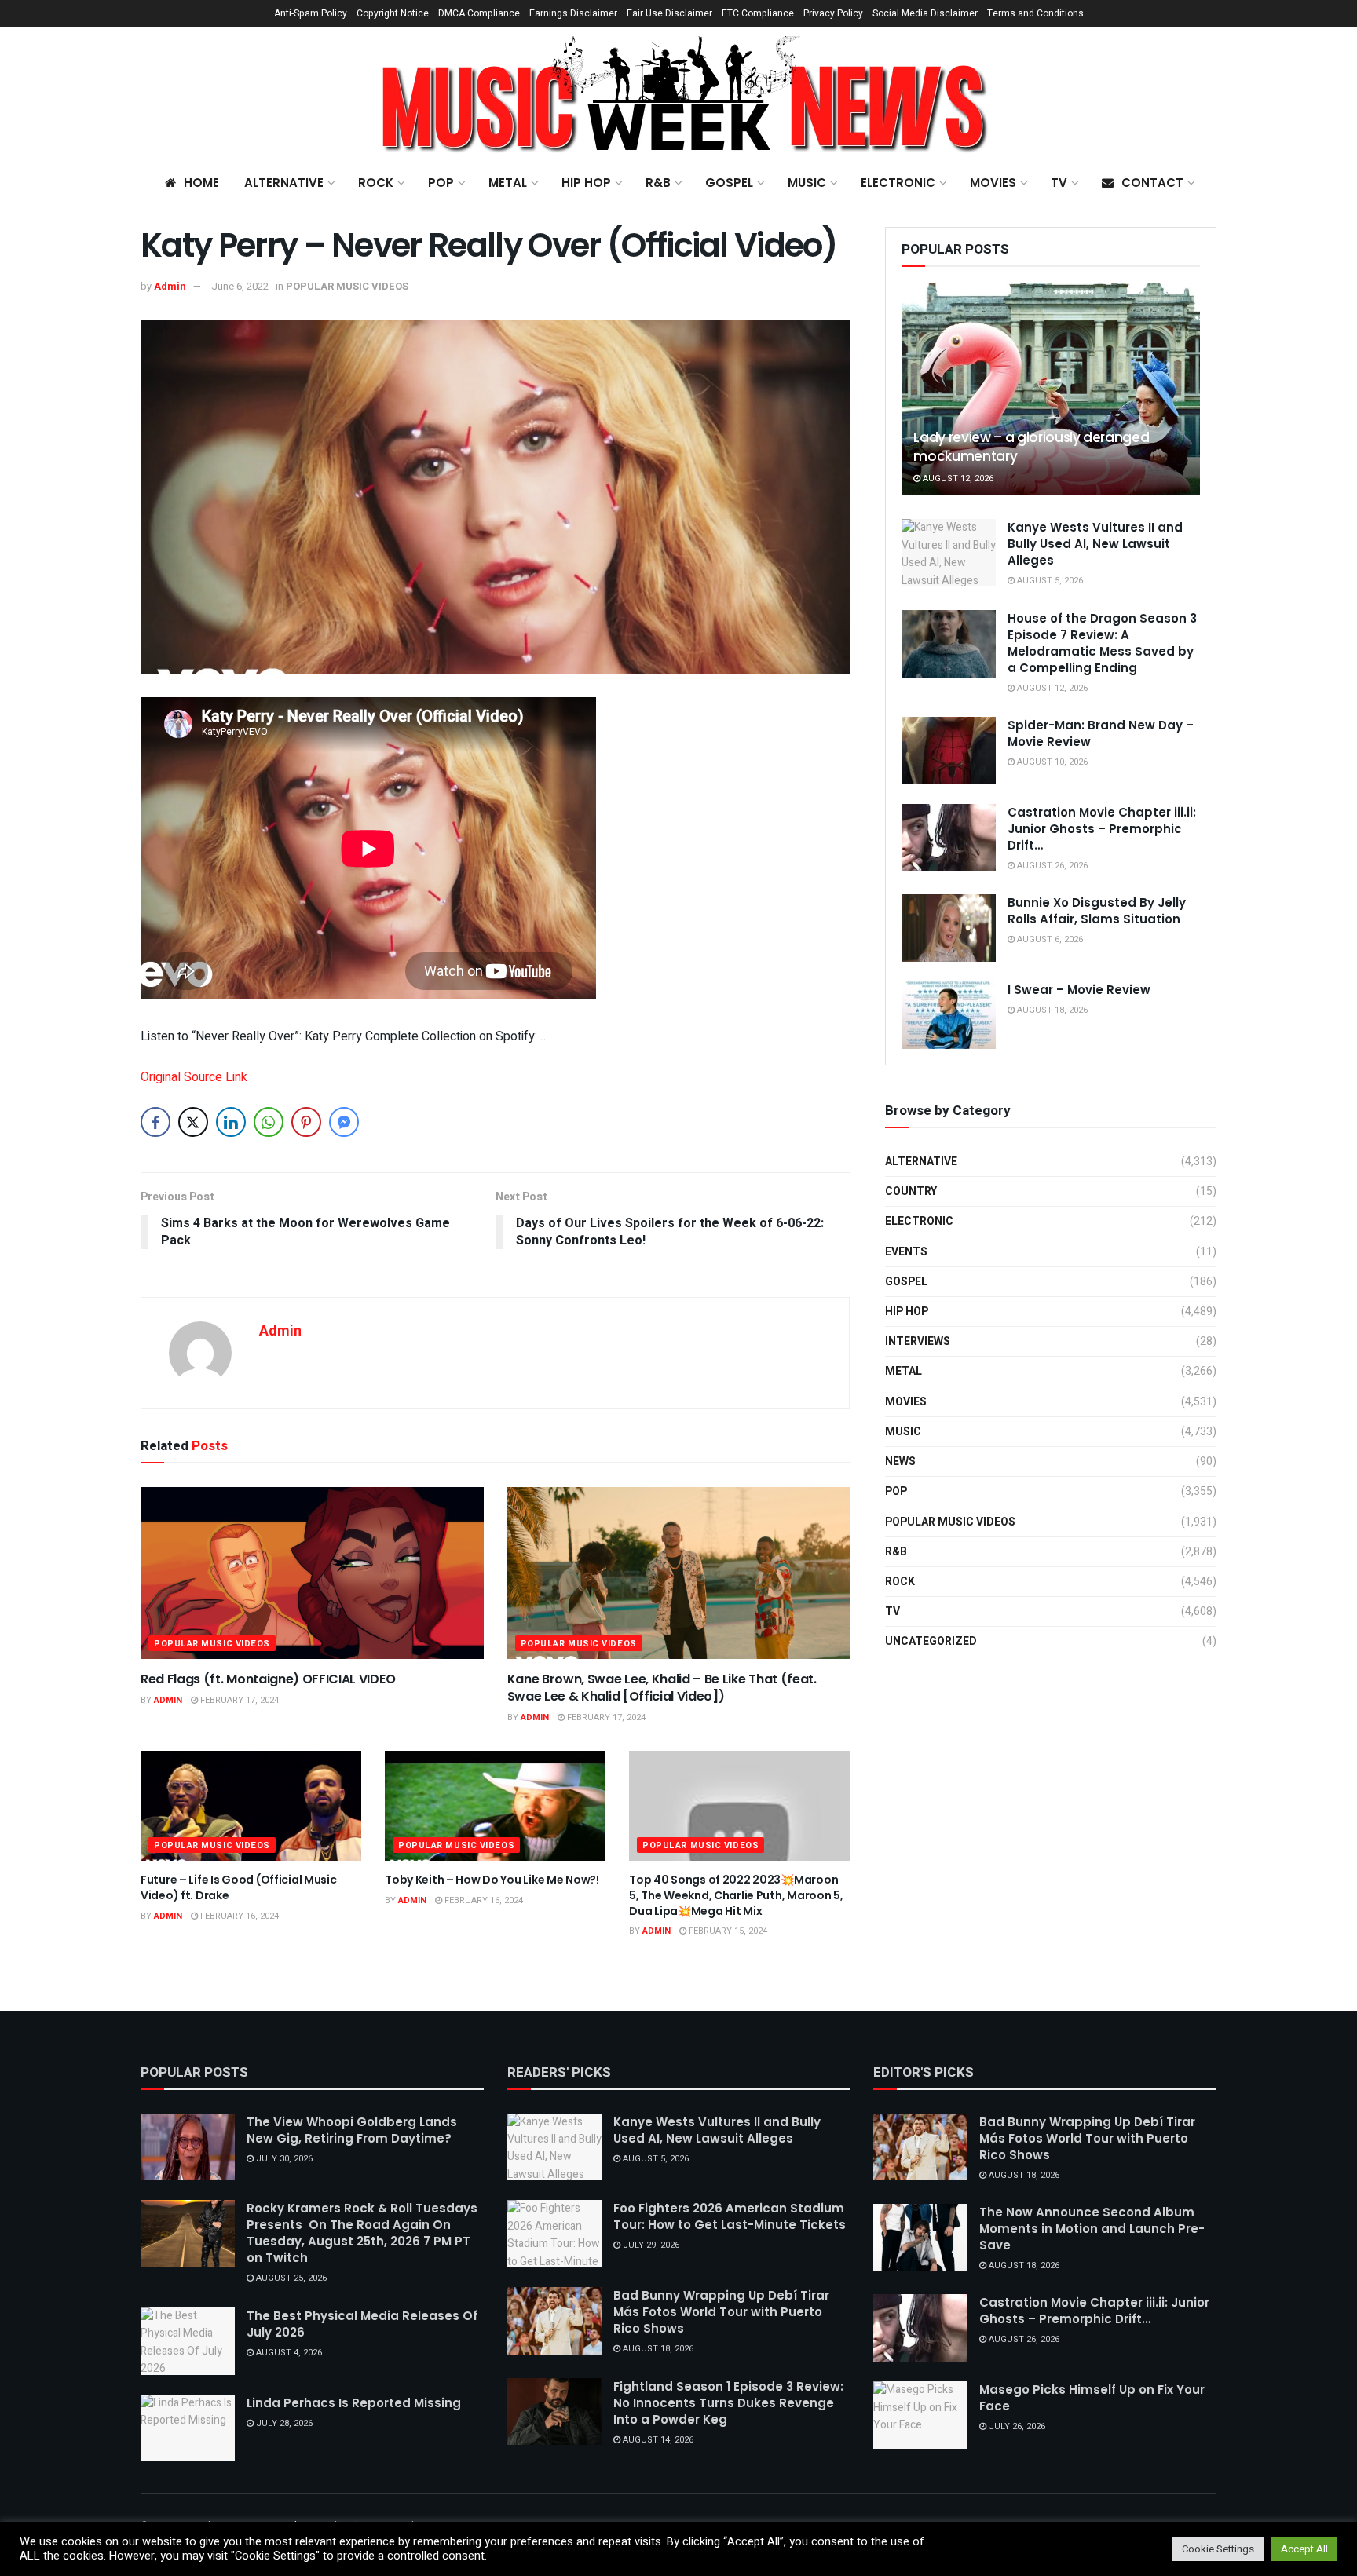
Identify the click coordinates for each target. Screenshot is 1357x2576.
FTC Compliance (758, 13)
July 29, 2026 (650, 2245)
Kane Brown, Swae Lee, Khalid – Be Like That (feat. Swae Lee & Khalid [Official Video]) (662, 1688)
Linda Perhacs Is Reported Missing (354, 2403)
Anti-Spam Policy (311, 13)
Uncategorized (931, 1641)
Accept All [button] (1304, 2549)
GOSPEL (729, 183)
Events (906, 1252)
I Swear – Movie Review (1079, 990)
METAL (508, 183)
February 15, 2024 (727, 1931)
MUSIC (807, 183)
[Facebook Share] (155, 1122)
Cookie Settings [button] (1218, 2549)
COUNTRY (911, 1191)
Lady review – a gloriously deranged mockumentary (1031, 447)
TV (1059, 183)
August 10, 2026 (1051, 762)
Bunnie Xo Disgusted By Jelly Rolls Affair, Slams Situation (1097, 911)
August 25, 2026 (290, 2278)
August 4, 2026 (288, 2353)
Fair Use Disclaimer (669, 13)
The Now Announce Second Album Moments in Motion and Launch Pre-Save (1092, 2229)
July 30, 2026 (283, 2159)
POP (441, 183)
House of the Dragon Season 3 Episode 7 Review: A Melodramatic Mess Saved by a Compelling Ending (1102, 643)
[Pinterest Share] (306, 1122)
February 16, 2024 (238, 1916)
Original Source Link (194, 1077)
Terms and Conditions (1035, 13)
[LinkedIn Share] (231, 1122)
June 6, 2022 (240, 286)
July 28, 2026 (283, 2423)
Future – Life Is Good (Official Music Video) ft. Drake (239, 1887)
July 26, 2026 (1016, 2426)
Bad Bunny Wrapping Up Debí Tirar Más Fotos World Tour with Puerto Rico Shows (721, 2312)
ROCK (376, 183)
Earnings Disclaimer (573, 13)
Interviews (918, 1341)
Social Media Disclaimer (925, 13)
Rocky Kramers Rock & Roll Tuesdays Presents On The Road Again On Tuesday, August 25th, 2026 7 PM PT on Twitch (362, 2233)
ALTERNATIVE (284, 183)
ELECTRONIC (898, 183)
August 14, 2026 (657, 2440)
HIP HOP (586, 183)
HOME (201, 183)
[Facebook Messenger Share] (344, 1122)
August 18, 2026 (1051, 1010)
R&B (658, 183)
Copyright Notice (393, 13)
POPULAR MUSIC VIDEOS (347, 286)
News (900, 1462)
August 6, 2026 (1049, 939)
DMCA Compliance (479, 13)
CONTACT (1152, 183)
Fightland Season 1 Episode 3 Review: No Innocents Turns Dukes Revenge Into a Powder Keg (728, 2403)
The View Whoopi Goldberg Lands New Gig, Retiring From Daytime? (352, 2130)
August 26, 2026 (1051, 866)
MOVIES (993, 183)
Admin (170, 286)
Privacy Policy (833, 13)
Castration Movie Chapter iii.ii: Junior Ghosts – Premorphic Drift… (1102, 829)
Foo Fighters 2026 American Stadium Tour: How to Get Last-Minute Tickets (730, 2216)
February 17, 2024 (238, 1700)
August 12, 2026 (957, 479)
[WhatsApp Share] (269, 1122)
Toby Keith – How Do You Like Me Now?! (492, 1880)
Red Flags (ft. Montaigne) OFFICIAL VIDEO (268, 1679)
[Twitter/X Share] (193, 1122)
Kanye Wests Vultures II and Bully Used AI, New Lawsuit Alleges (1095, 544)
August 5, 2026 (1049, 581)
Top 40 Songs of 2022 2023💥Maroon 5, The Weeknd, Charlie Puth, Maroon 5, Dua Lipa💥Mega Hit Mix (736, 1895)
